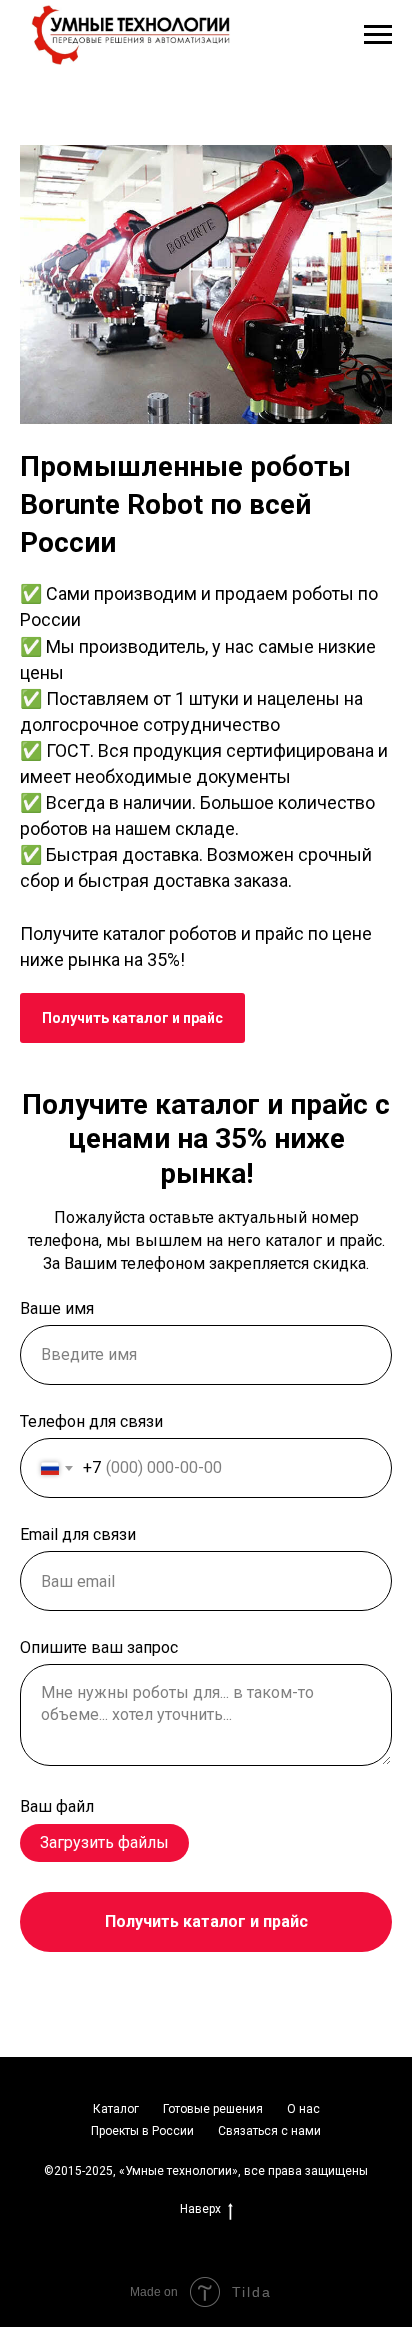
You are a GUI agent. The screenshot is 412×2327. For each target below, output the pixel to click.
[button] (132, 1018)
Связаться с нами (269, 2131)
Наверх (200, 2209)
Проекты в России (142, 2131)
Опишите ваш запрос (99, 1647)
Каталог (116, 2109)
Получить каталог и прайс (206, 1921)
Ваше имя (57, 1308)
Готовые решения (213, 2109)
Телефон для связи (91, 1421)
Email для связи (78, 1534)
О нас (303, 2109)
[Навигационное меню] (378, 35)
